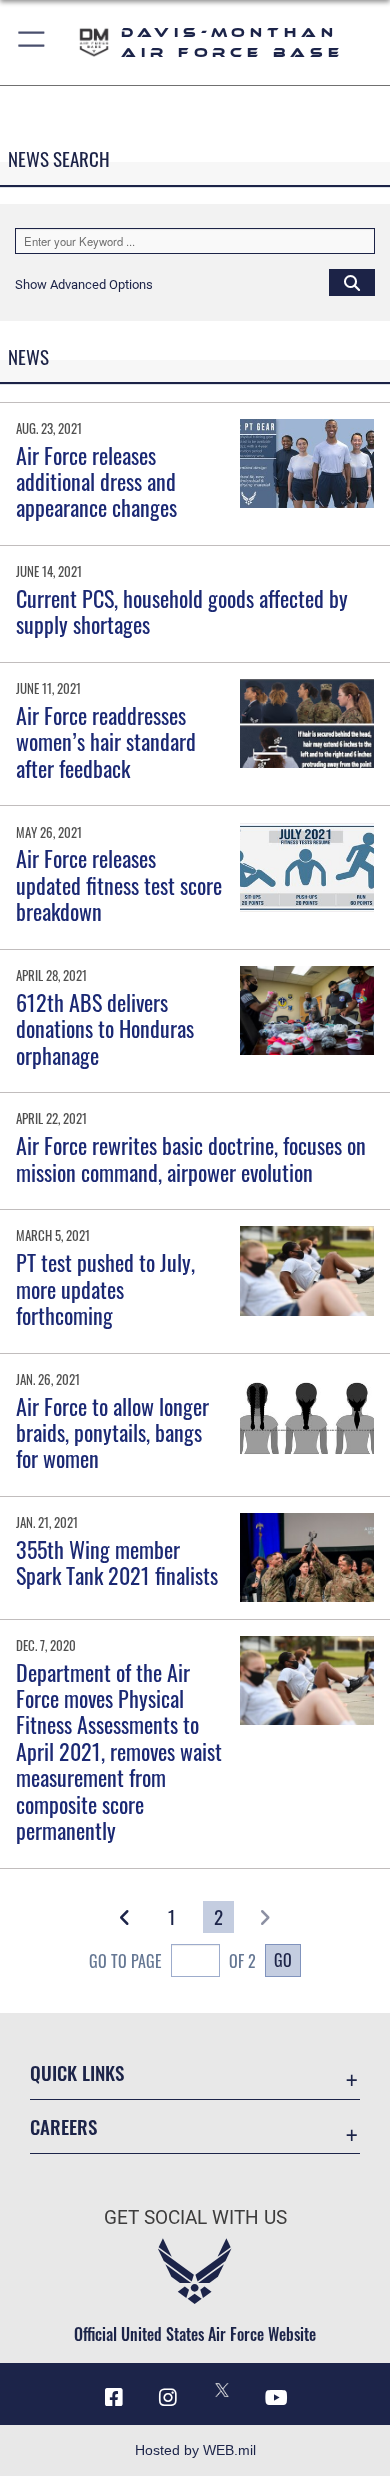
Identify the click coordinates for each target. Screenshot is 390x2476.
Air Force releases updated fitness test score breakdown (119, 884)
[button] (32, 42)
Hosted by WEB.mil (195, 2450)
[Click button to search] (352, 282)
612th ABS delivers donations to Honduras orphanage (105, 1028)
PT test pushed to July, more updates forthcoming (105, 1288)
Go (283, 1960)
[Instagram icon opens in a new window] (168, 2398)
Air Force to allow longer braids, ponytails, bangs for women (112, 1432)
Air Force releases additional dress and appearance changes (96, 481)
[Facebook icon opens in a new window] (114, 2398)
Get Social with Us (195, 2217)
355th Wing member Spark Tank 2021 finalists (117, 1562)
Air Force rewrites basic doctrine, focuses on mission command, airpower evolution (191, 1158)
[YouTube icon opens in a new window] (276, 2398)
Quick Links (77, 2072)
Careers (63, 2126)
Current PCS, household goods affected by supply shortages (182, 611)
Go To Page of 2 (172, 1961)
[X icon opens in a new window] (222, 2390)
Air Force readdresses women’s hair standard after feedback (106, 741)
